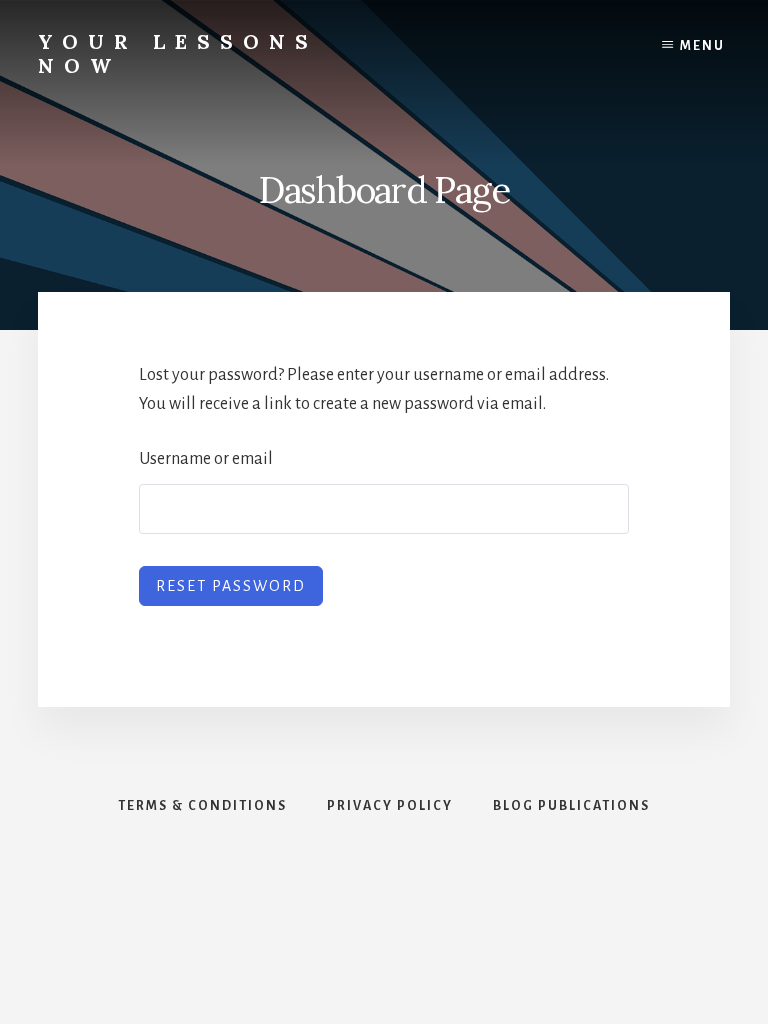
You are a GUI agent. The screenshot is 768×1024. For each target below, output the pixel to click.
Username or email (206, 459)
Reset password (231, 586)
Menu (702, 46)
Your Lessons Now (178, 53)
